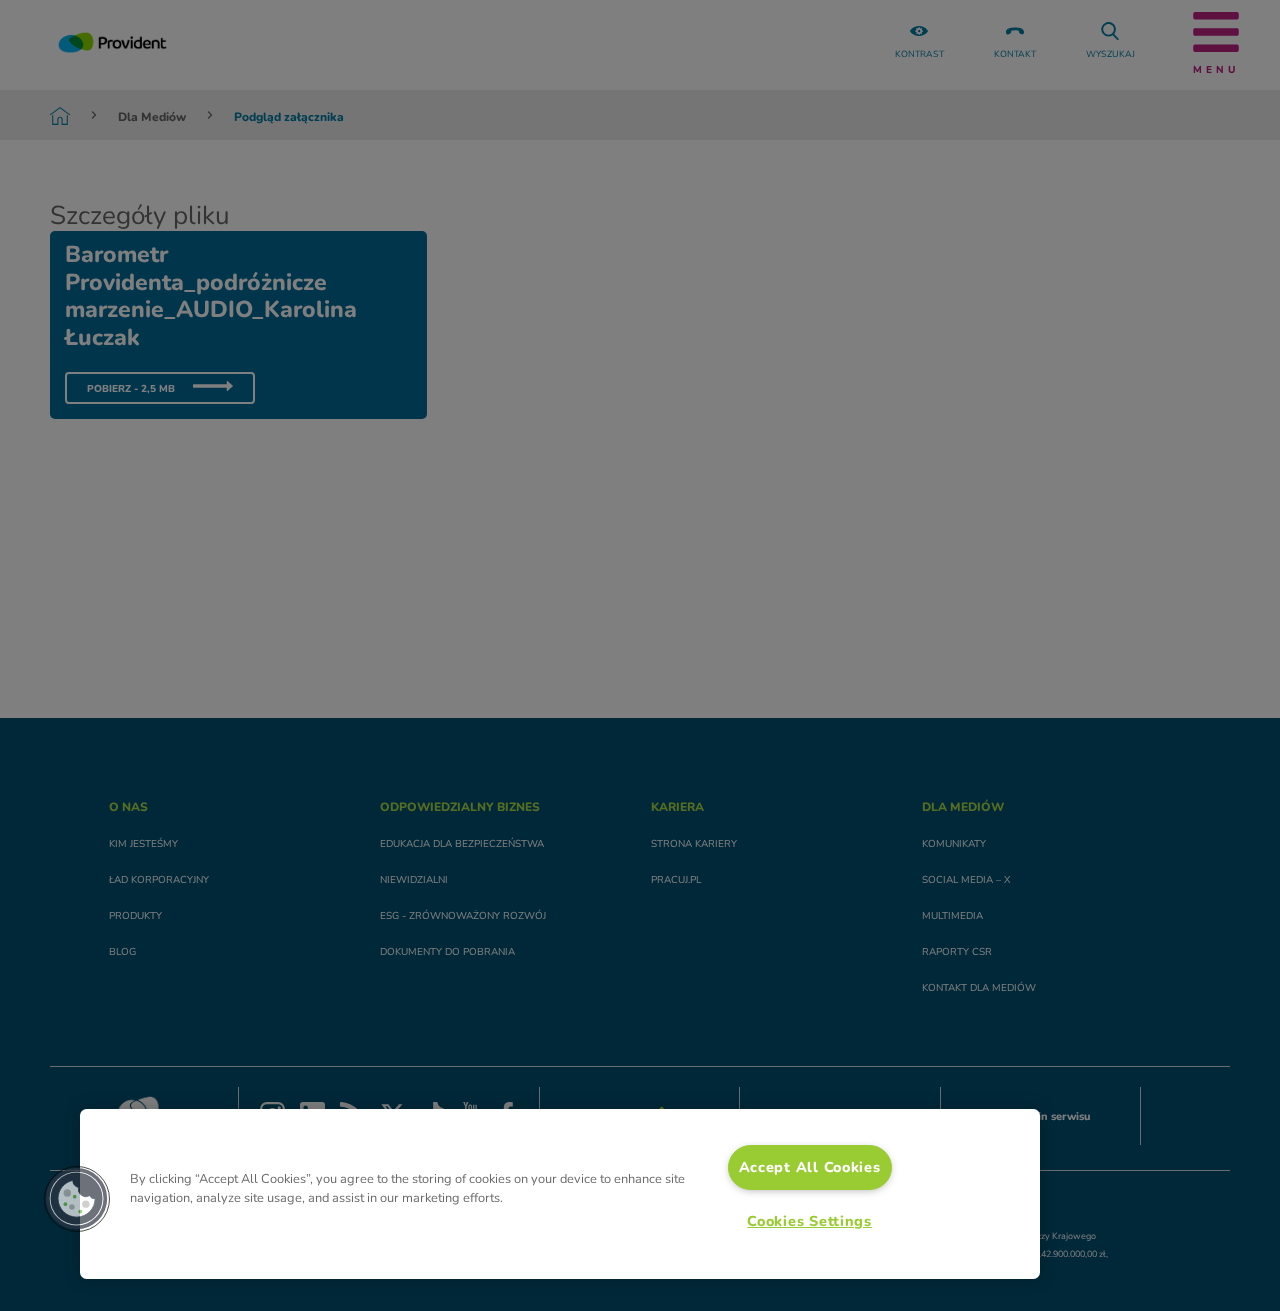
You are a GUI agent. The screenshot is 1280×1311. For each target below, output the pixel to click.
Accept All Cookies (810, 1167)
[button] (77, 1199)
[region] (560, 1194)
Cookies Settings (809, 1221)
